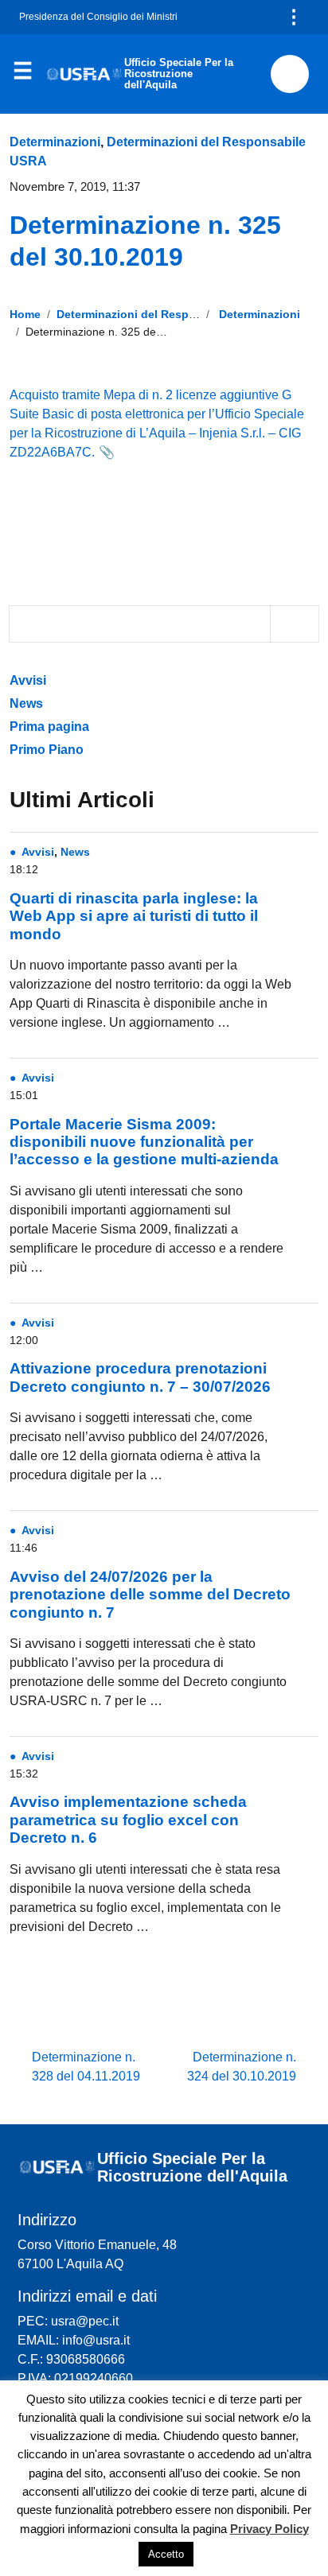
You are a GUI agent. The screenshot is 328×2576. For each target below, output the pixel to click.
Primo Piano (47, 750)
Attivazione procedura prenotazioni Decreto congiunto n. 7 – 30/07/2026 (140, 1377)
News (26, 703)
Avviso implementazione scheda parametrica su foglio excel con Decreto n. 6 (128, 1820)
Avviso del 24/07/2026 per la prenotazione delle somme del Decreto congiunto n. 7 (150, 1595)
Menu (22, 75)
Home (25, 314)
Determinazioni (55, 142)
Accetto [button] (166, 2554)
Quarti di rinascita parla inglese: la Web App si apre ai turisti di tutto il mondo (134, 916)
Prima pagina (49, 727)
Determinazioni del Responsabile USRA (163, 314)
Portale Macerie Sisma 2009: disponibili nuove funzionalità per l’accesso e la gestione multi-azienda (144, 1142)
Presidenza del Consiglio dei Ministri (98, 17)
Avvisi (29, 680)
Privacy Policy (269, 2529)
